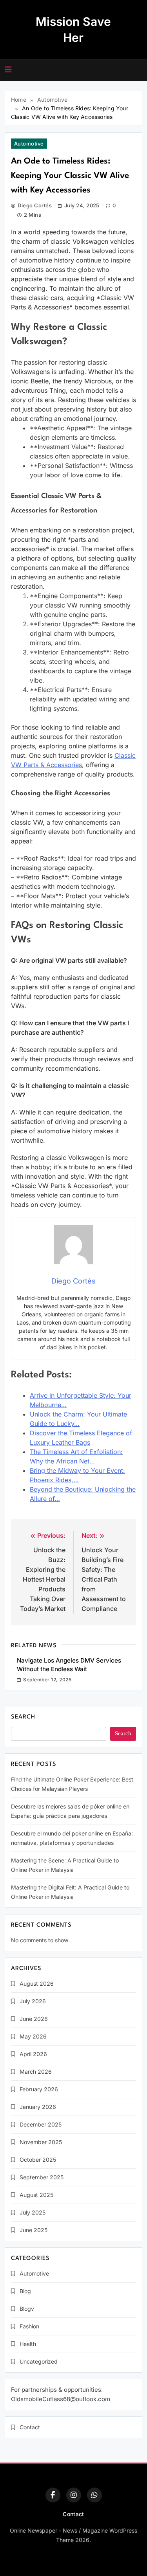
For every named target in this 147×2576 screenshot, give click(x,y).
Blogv (27, 2309)
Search (23, 1717)
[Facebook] (53, 2495)
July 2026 (33, 2001)
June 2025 (34, 2230)
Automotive (29, 144)
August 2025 (36, 2195)
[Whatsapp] (94, 2495)
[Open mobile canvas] (8, 70)
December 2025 (41, 2124)
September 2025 (42, 2177)
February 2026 (39, 2089)
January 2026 (38, 2107)
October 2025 (38, 2160)
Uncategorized (39, 2361)
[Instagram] (74, 2495)
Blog (25, 2291)
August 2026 (37, 1984)
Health (28, 2344)
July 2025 (33, 2212)
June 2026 (34, 2019)
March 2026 (36, 2072)
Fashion (29, 2326)
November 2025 (41, 2142)
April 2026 (33, 2054)
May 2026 (33, 2036)
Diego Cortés (35, 205)
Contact (30, 2427)
